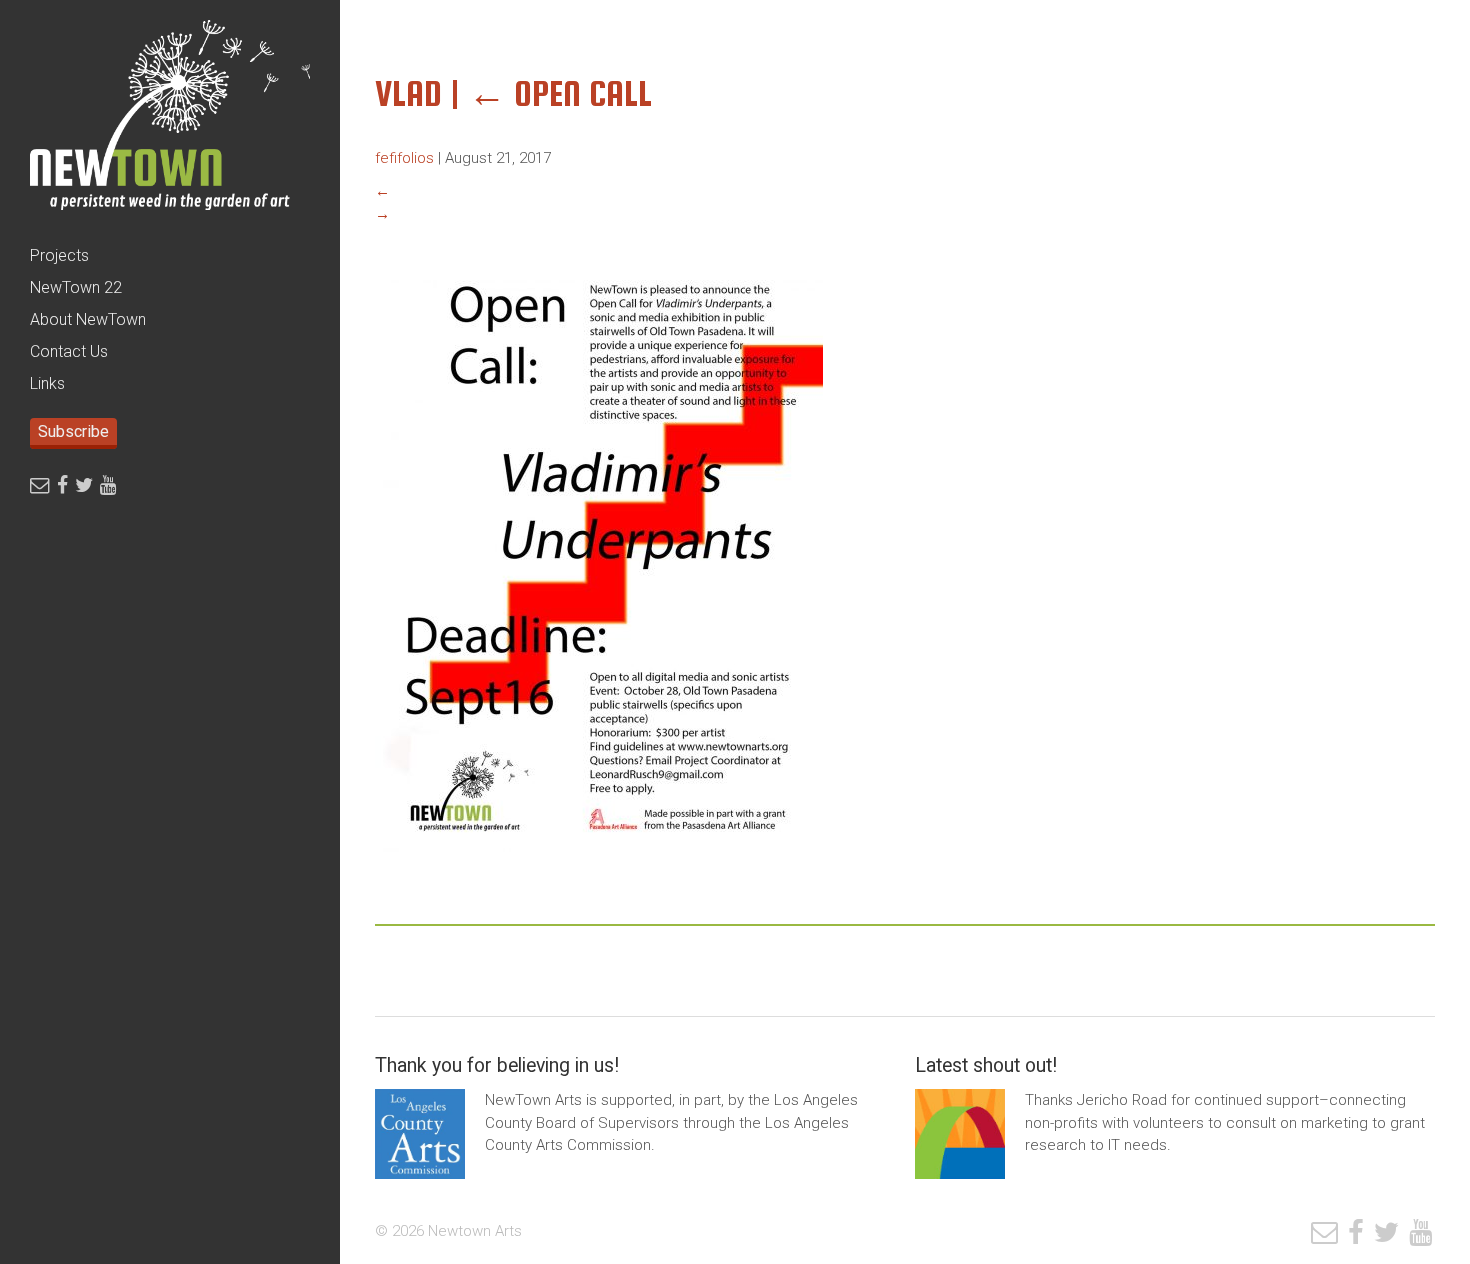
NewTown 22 (76, 287)
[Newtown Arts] (170, 120)
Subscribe (73, 431)
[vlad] (599, 867)
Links (47, 383)
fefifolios (404, 158)
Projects (59, 255)
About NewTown (88, 319)
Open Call (560, 93)
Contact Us (69, 351)
